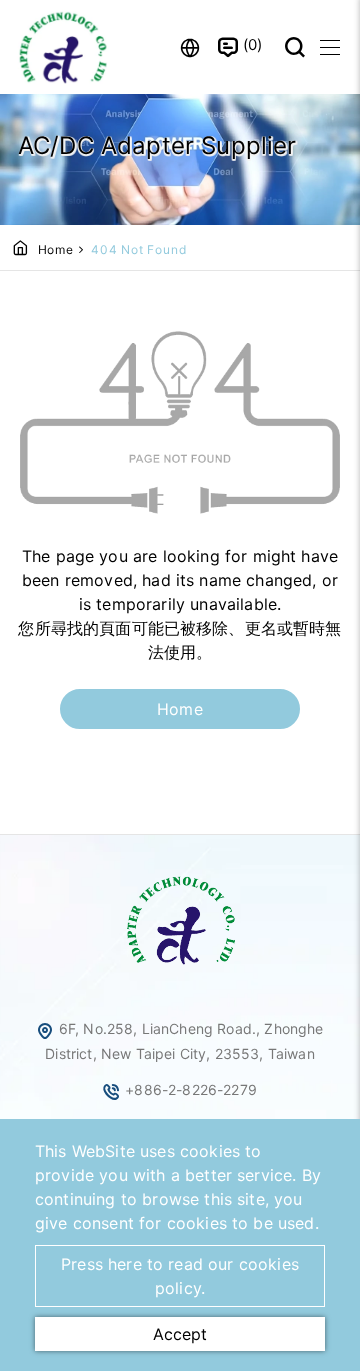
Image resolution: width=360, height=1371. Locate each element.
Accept (180, 1334)
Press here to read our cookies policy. (180, 1276)
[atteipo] (180, 966)
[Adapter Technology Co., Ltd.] (65, 47)
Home (56, 249)
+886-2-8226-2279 (191, 1089)
